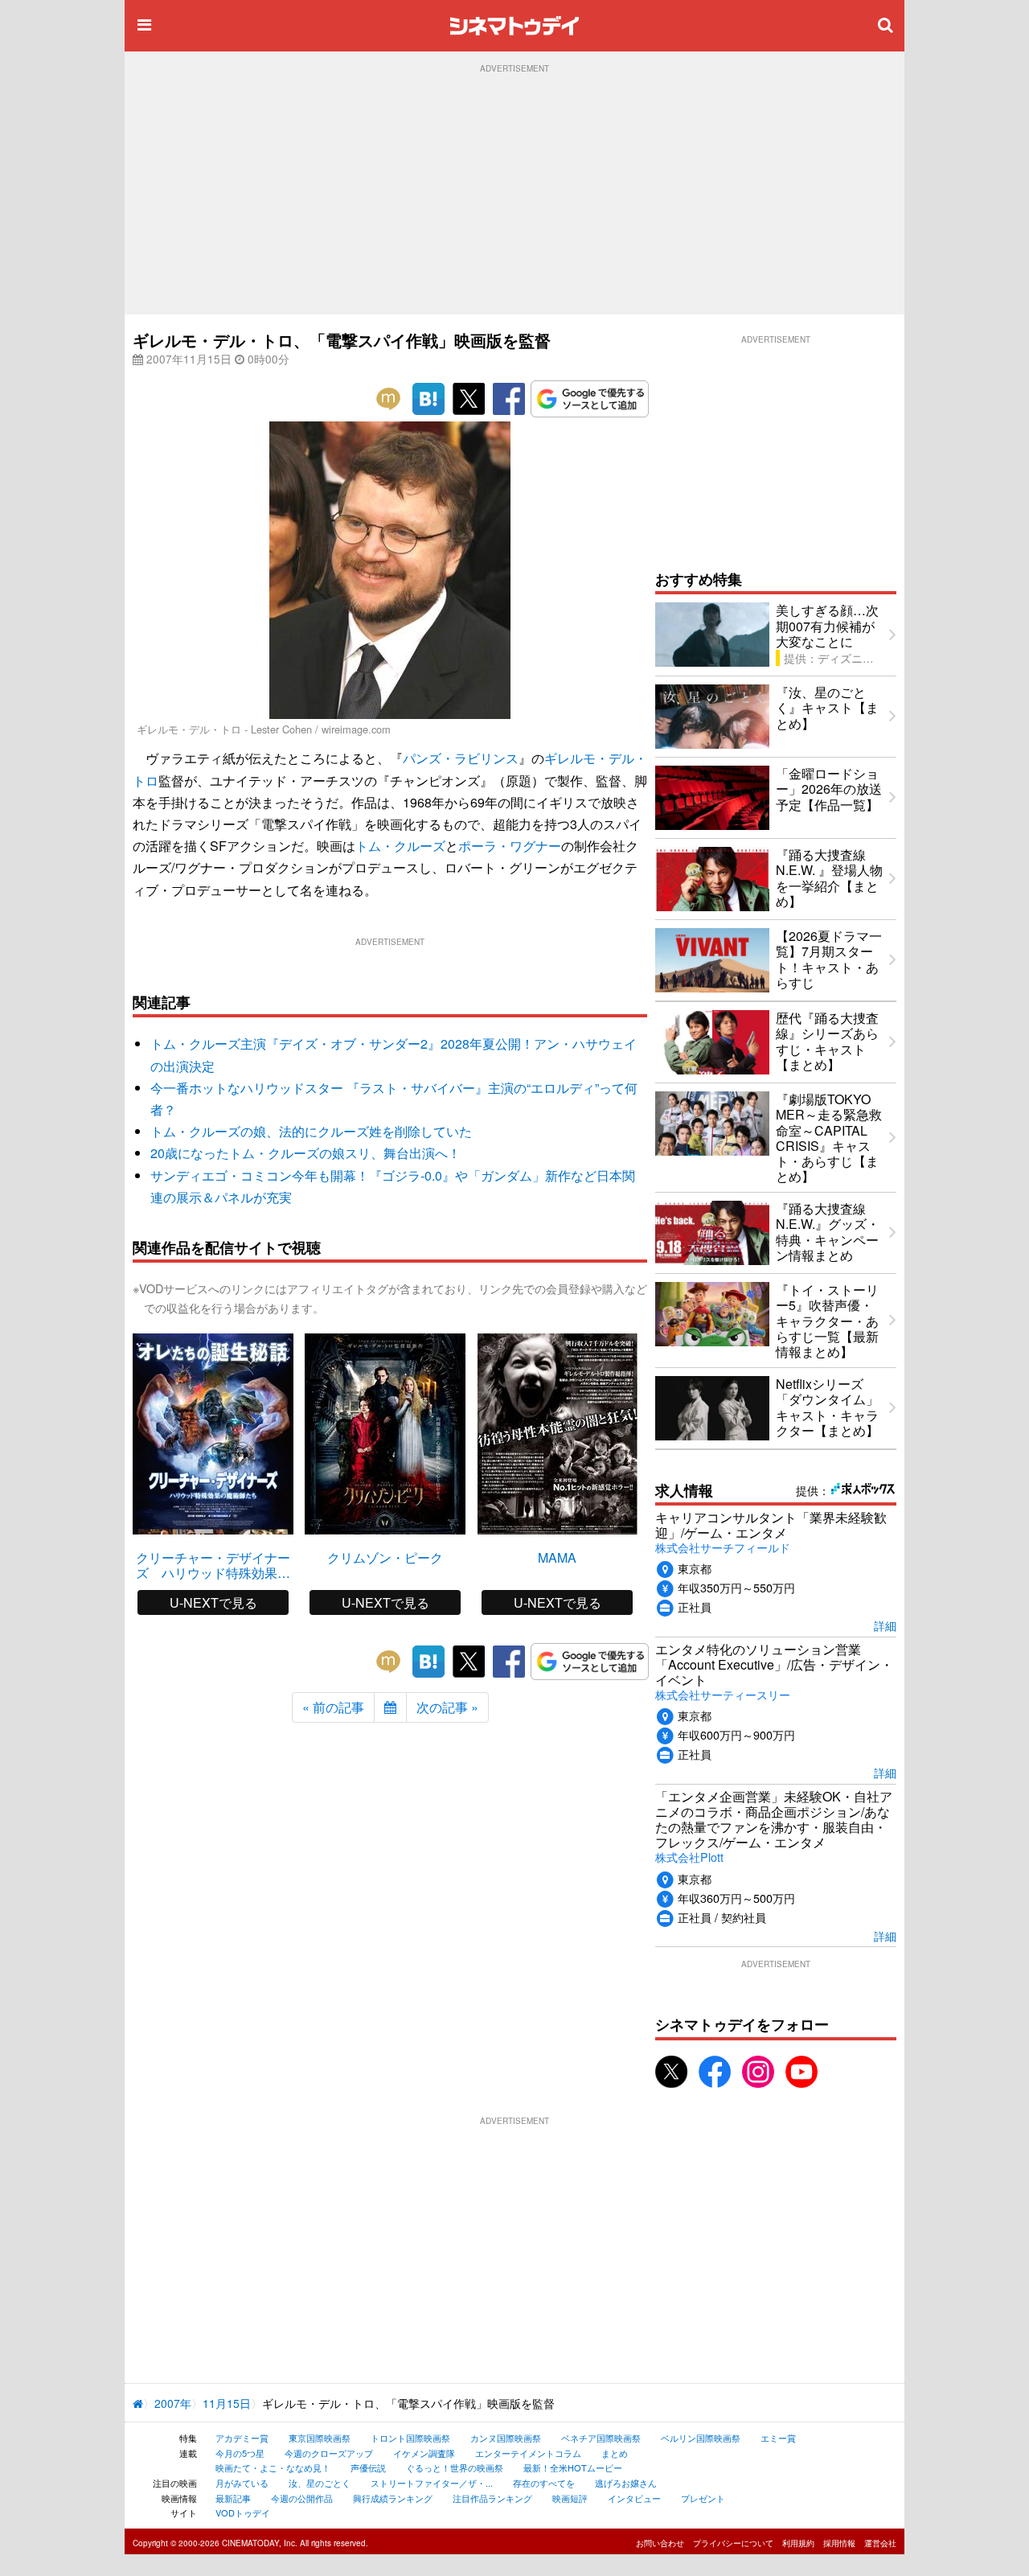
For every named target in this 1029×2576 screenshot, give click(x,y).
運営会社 (880, 2543)
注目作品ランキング (492, 2498)
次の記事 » (447, 1707)
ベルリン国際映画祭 (701, 2438)
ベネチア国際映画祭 (601, 2438)
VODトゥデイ (243, 2512)
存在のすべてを (544, 2483)
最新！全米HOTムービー (573, 2467)
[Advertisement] (514, 194)
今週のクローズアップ (329, 2453)
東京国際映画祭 (320, 2438)
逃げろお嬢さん (626, 2483)
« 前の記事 (333, 1707)
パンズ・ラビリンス (461, 758)
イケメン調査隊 (424, 2453)
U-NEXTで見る (213, 1602)
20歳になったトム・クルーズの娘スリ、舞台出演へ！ (305, 1153)
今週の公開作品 (302, 2498)
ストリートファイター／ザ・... (432, 2483)
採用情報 (839, 2543)
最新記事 (233, 2498)
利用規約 (798, 2543)
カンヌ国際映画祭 (506, 2438)
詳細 (885, 1625)
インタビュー (634, 2498)
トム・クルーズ (400, 846)
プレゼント (703, 2498)
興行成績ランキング (393, 2498)
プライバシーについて (733, 2543)
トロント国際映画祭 (410, 2438)
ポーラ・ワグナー (510, 846)
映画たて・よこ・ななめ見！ (273, 2467)
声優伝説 (368, 2467)
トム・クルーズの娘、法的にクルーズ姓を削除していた (311, 1131)
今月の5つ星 (240, 2453)
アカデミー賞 (242, 2438)
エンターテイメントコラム (528, 2453)
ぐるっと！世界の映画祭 (455, 2467)
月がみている (242, 2483)
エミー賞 (778, 2438)
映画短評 (570, 2498)
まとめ (615, 2453)
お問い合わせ (660, 2543)
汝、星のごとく (320, 2483)
